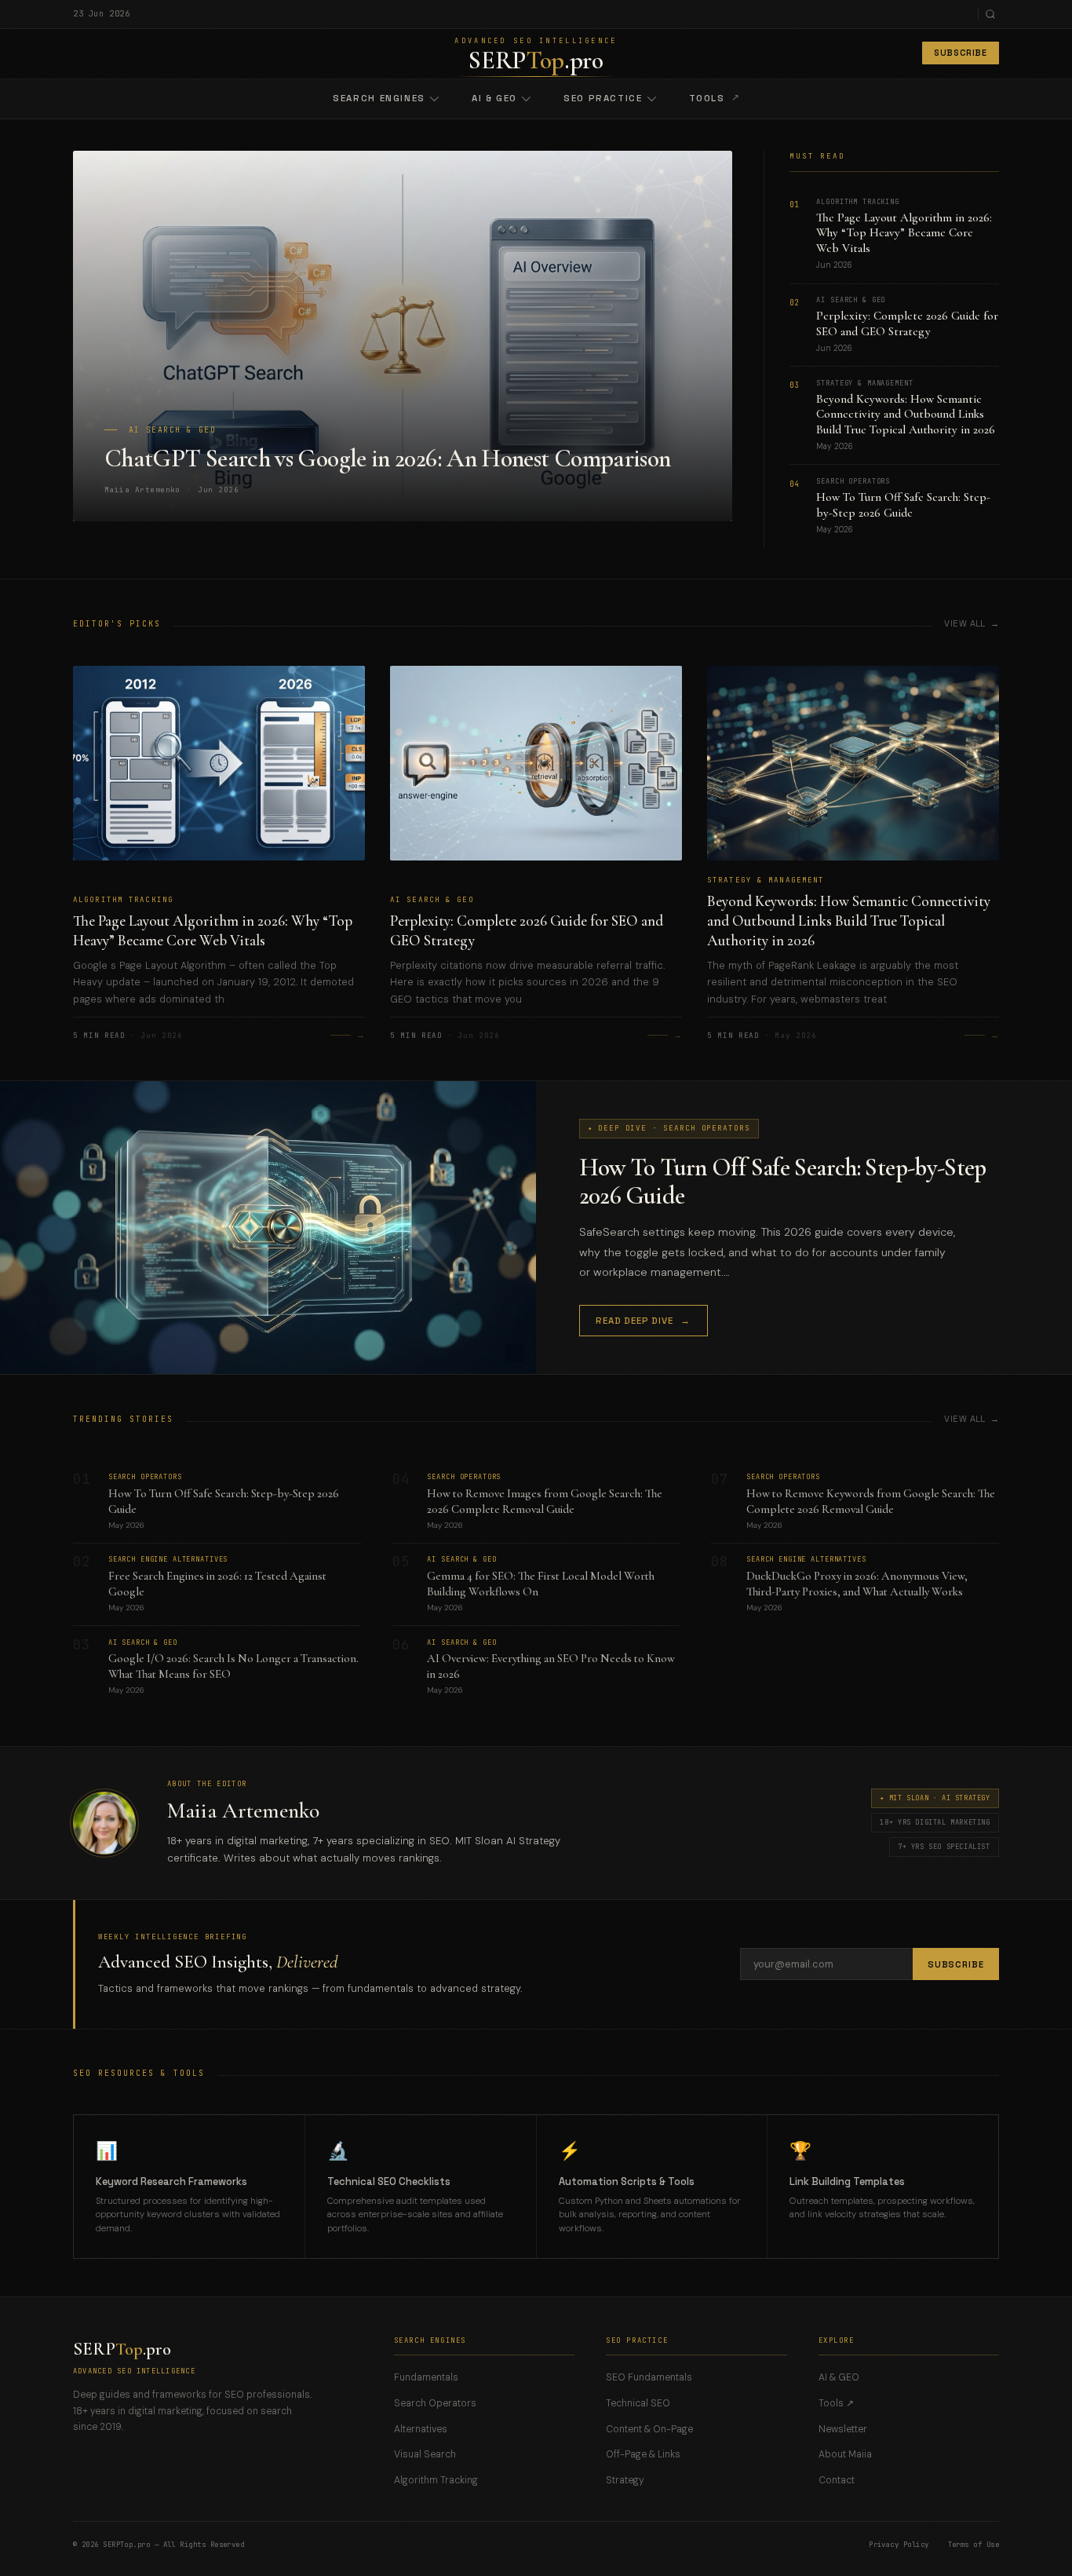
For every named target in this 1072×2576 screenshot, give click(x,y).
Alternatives (421, 2429)
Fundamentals (426, 2377)
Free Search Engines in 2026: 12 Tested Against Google (217, 1584)
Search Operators (435, 2403)
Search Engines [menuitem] (379, 98)
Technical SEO (638, 2403)
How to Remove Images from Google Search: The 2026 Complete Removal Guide (545, 1501)
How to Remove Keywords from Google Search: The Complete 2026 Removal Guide (871, 1501)
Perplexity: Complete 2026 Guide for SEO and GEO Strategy (907, 323)
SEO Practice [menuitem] (603, 98)
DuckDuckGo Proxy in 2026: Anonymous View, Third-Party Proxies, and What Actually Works (857, 1584)
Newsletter (843, 2429)
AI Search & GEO (432, 900)
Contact (837, 2480)
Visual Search (425, 2454)
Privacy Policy (899, 2545)
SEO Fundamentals (649, 2377)
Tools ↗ (836, 2403)
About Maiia (845, 2454)
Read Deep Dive (643, 1321)
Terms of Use (974, 2545)
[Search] (990, 14)
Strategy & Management (766, 880)
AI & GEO (839, 2377)
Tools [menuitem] (715, 98)
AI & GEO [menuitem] (494, 98)
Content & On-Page (649, 2429)
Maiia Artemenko (243, 1811)
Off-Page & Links (643, 2454)
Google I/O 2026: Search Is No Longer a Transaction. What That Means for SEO (233, 1666)
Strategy (625, 2480)
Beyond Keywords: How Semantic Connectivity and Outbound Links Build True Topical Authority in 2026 (906, 415)
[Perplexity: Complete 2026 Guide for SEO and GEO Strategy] (536, 780)
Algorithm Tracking (123, 900)
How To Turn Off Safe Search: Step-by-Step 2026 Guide (903, 505)
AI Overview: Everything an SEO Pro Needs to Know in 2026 (551, 1666)
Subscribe (961, 53)
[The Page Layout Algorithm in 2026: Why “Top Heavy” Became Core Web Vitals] (219, 780)
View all (965, 623)
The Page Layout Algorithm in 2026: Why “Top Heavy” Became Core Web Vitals (904, 233)
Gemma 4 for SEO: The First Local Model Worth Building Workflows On (541, 1584)
